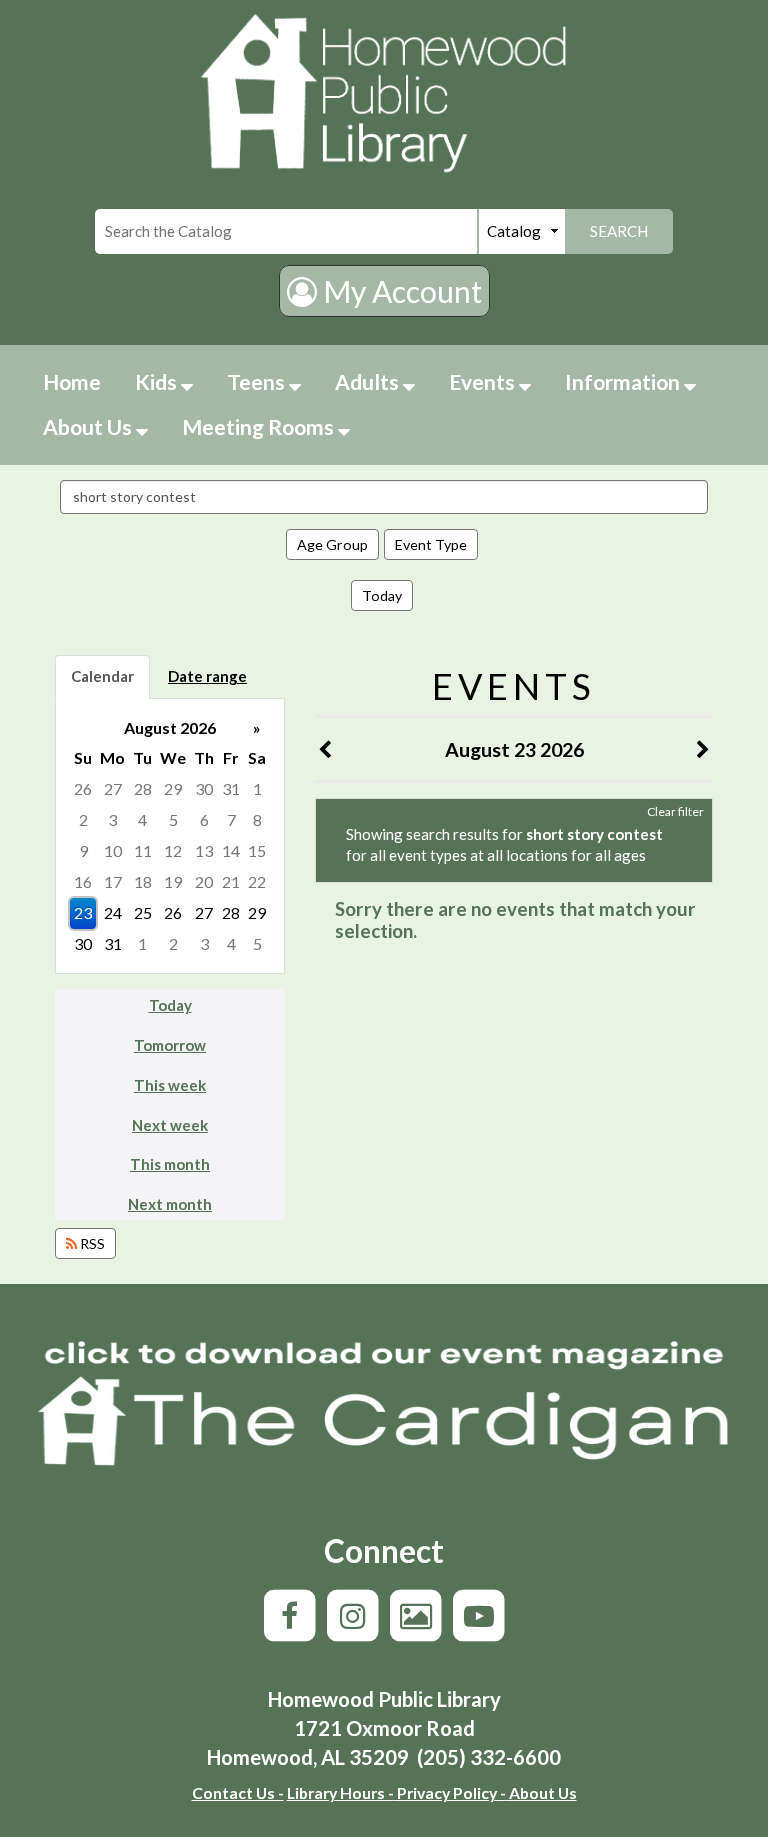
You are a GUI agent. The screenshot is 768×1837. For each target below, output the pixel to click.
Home (72, 381)
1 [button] (257, 788)
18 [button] (143, 881)
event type (431, 544)
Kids (158, 381)
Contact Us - (238, 1792)
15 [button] (257, 850)
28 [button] (143, 788)
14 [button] (231, 850)
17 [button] (113, 881)
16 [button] (83, 881)
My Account (399, 291)
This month (170, 1164)
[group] (170, 836)
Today (382, 595)
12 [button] (173, 850)
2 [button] (83, 819)
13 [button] (204, 850)
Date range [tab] (207, 676)
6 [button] (204, 819)
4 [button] (142, 819)
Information (624, 381)
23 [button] (83, 912)
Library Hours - (340, 1792)
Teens (258, 381)
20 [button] (204, 881)
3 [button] (112, 819)
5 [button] (173, 819)
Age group (332, 544)
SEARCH (619, 231)
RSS (91, 1243)
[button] (325, 750)
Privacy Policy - (450, 1792)
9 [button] (83, 850)
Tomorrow (170, 1045)
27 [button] (113, 788)
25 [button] (143, 912)
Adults (369, 381)
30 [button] (204, 788)
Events (484, 381)
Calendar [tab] (102, 676)
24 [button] (113, 912)
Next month (170, 1204)
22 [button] (257, 881)
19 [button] (173, 881)
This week (170, 1085)
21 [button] (231, 881)
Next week (170, 1125)
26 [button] (83, 788)
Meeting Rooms (260, 426)
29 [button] (173, 788)
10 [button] (113, 850)
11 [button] (143, 850)
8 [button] (257, 819)
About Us (89, 426)
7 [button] (231, 819)
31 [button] (231, 788)
